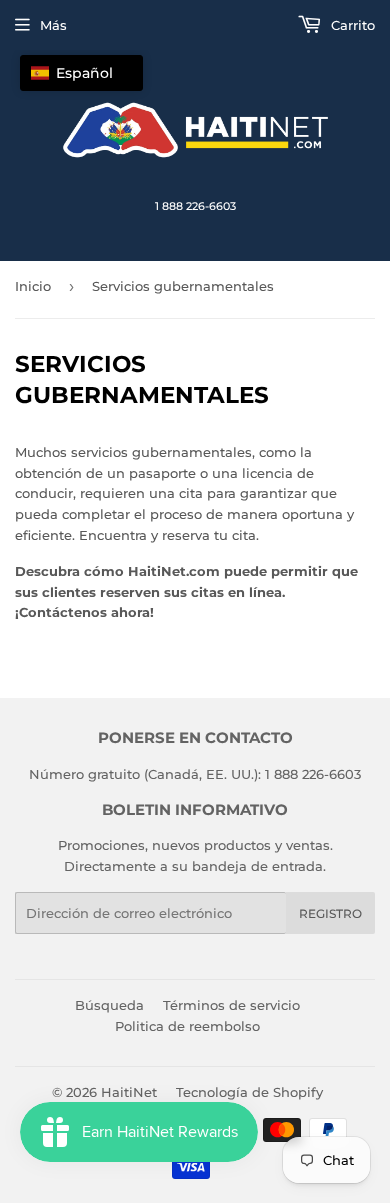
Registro (330, 913)
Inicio (33, 286)
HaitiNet (129, 1092)
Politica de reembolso (187, 1026)
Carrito (351, 25)
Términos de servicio (231, 1005)
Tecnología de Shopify (249, 1092)
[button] (81, 73)
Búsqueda (109, 1005)
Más (53, 25)
